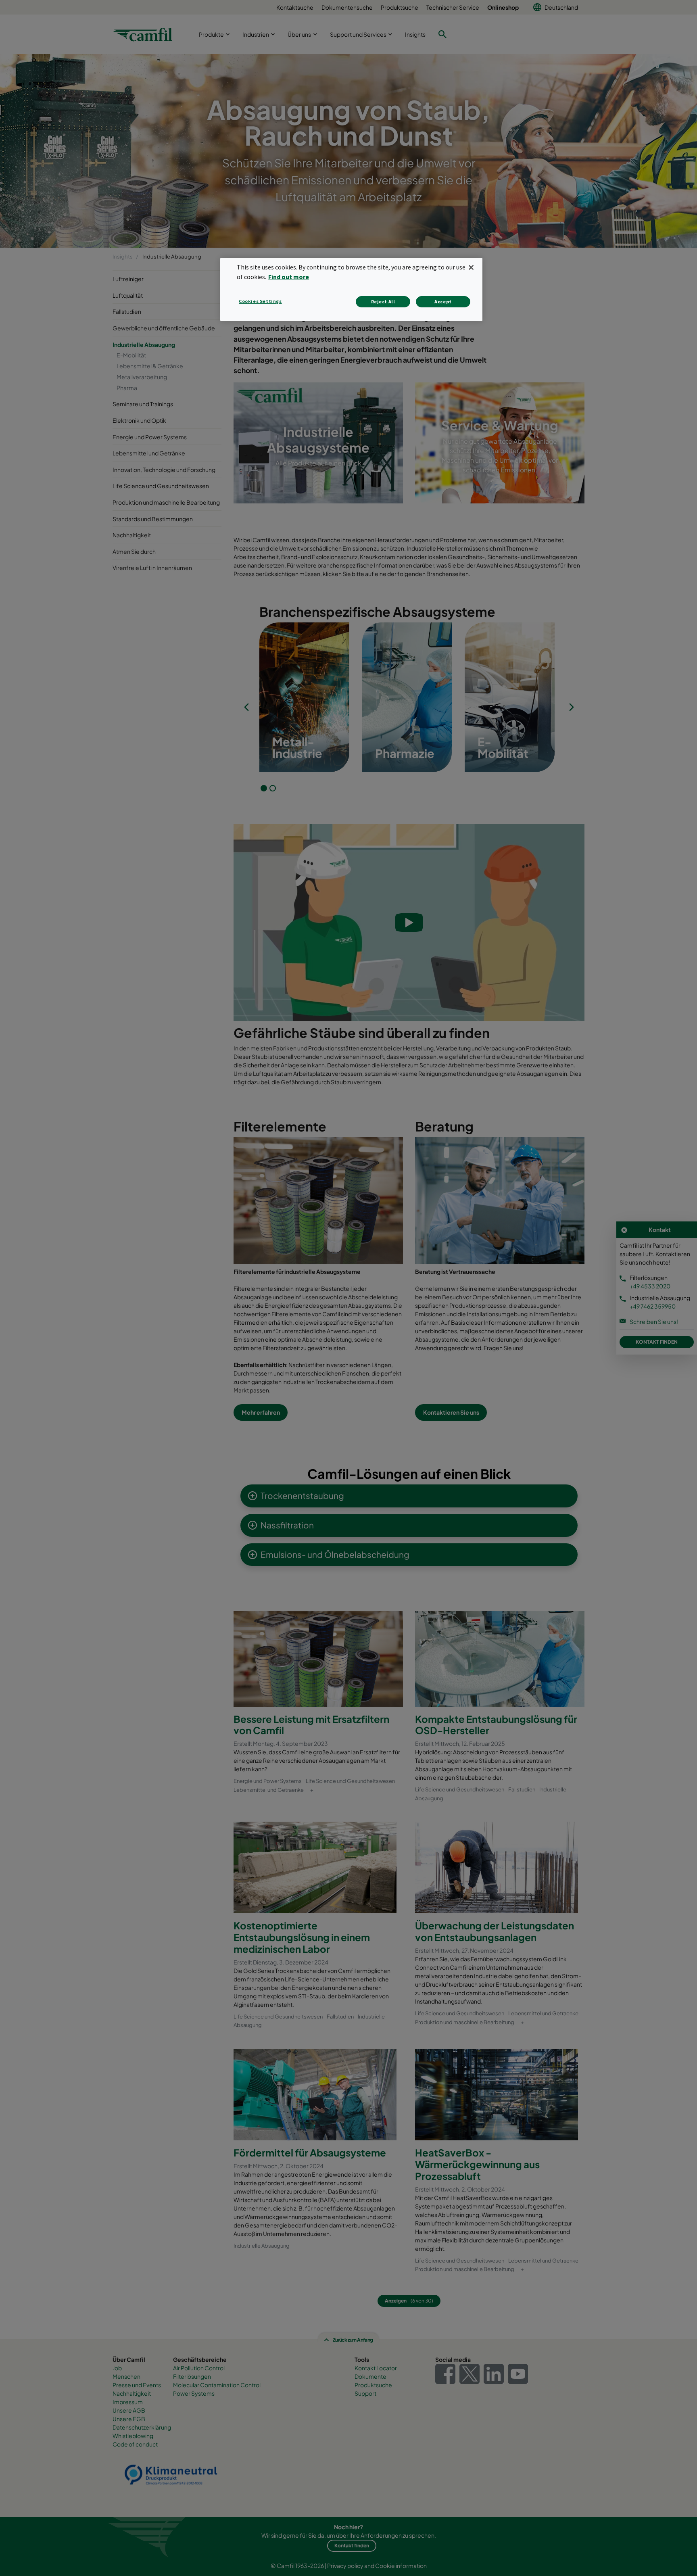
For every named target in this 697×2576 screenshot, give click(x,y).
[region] (351, 289)
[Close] (471, 267)
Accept (443, 302)
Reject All (383, 302)
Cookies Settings (260, 301)
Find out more (289, 277)
